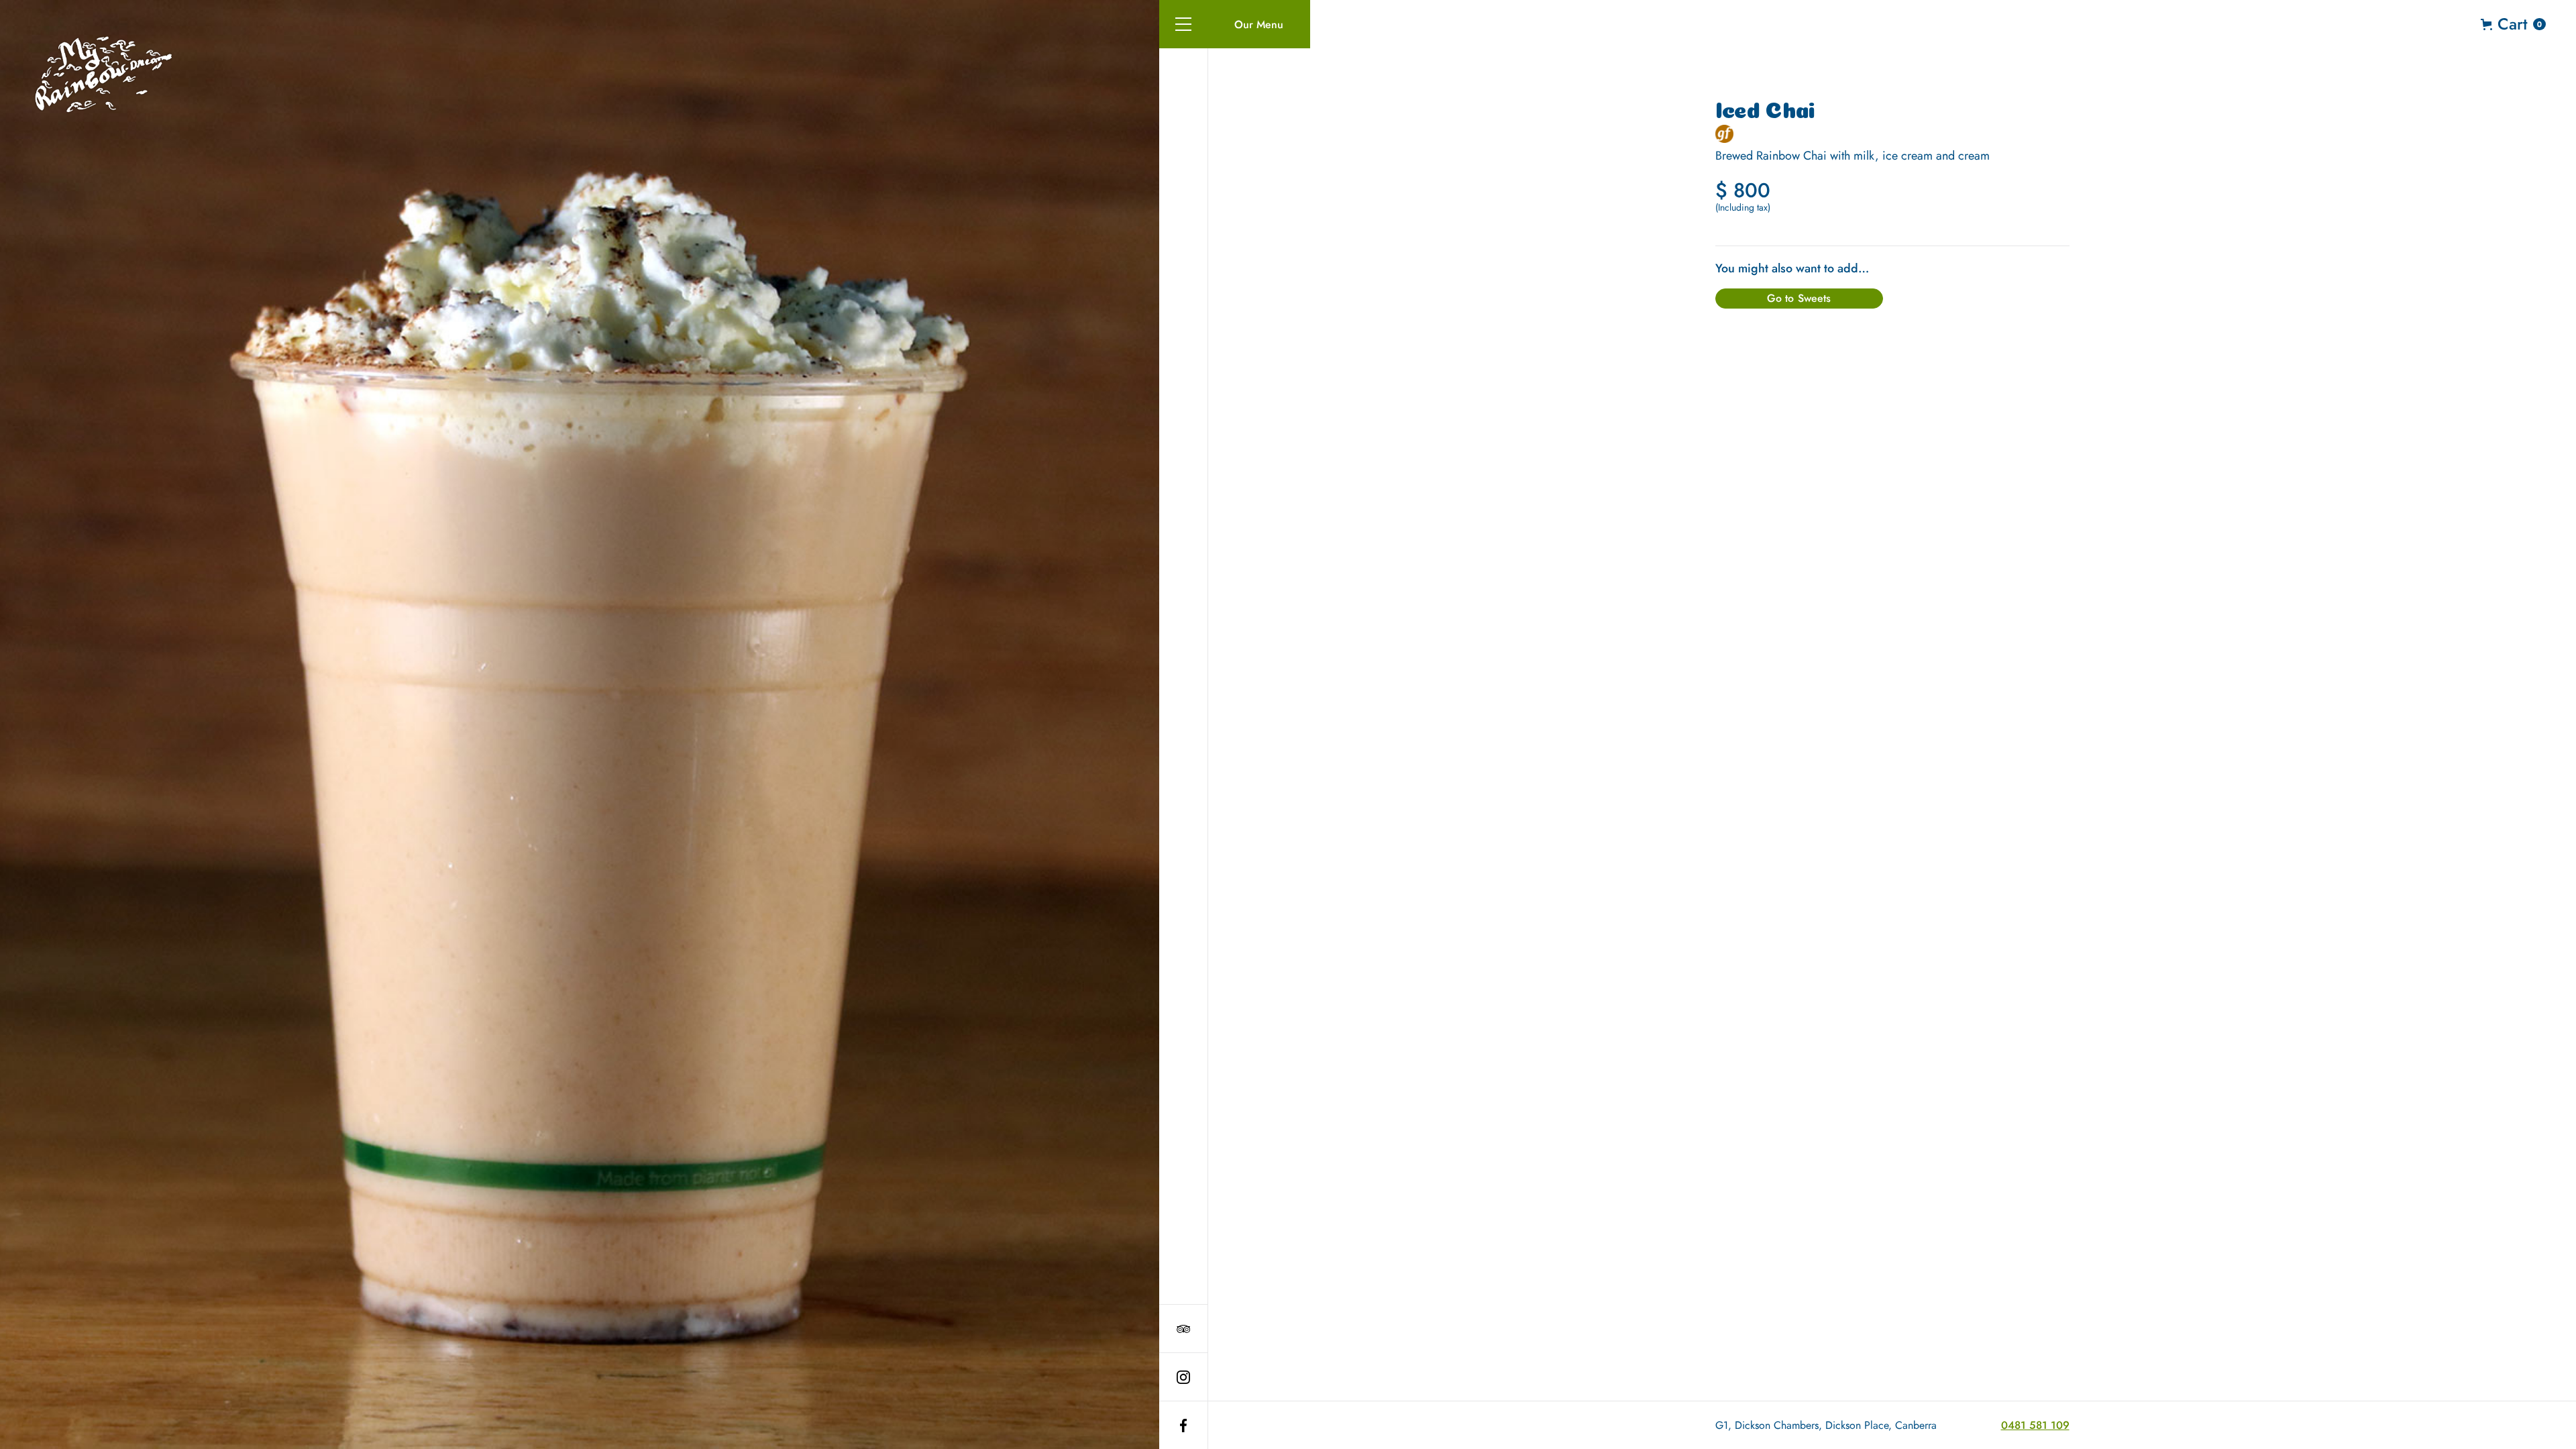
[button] (1183, 24)
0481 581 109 (2035, 1425)
